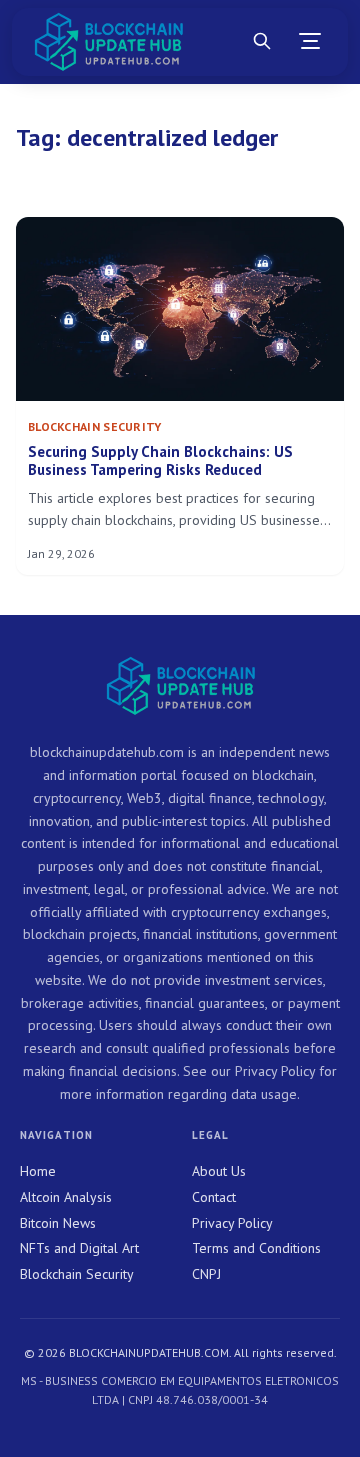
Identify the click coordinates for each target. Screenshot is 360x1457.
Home (38, 1171)
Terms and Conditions (256, 1248)
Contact (214, 1197)
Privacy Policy (232, 1223)
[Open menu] (310, 42)
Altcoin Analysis (66, 1197)
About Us (219, 1171)
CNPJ (206, 1274)
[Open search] (262, 42)
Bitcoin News (58, 1223)
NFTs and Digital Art (79, 1248)
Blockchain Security (77, 1274)
